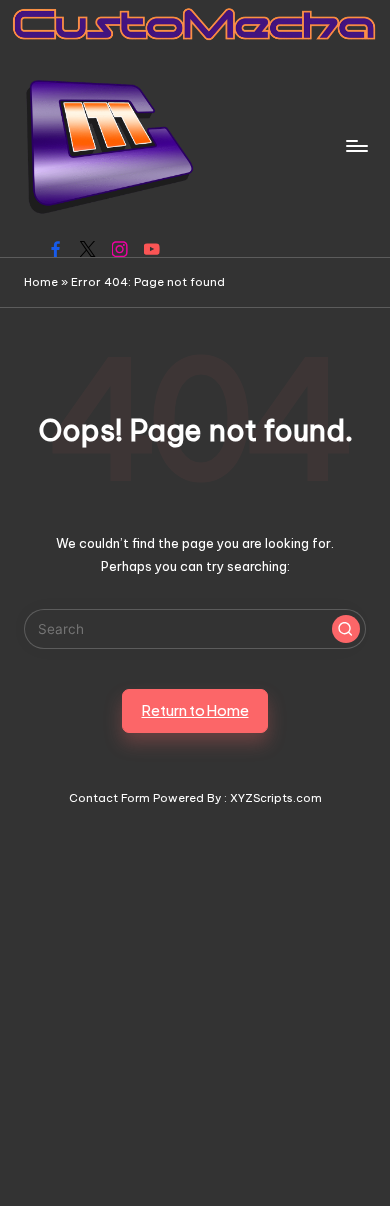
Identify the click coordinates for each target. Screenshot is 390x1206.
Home (41, 282)
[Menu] (356, 145)
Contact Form (109, 798)
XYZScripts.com (276, 798)
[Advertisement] (195, 1003)
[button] (346, 629)
